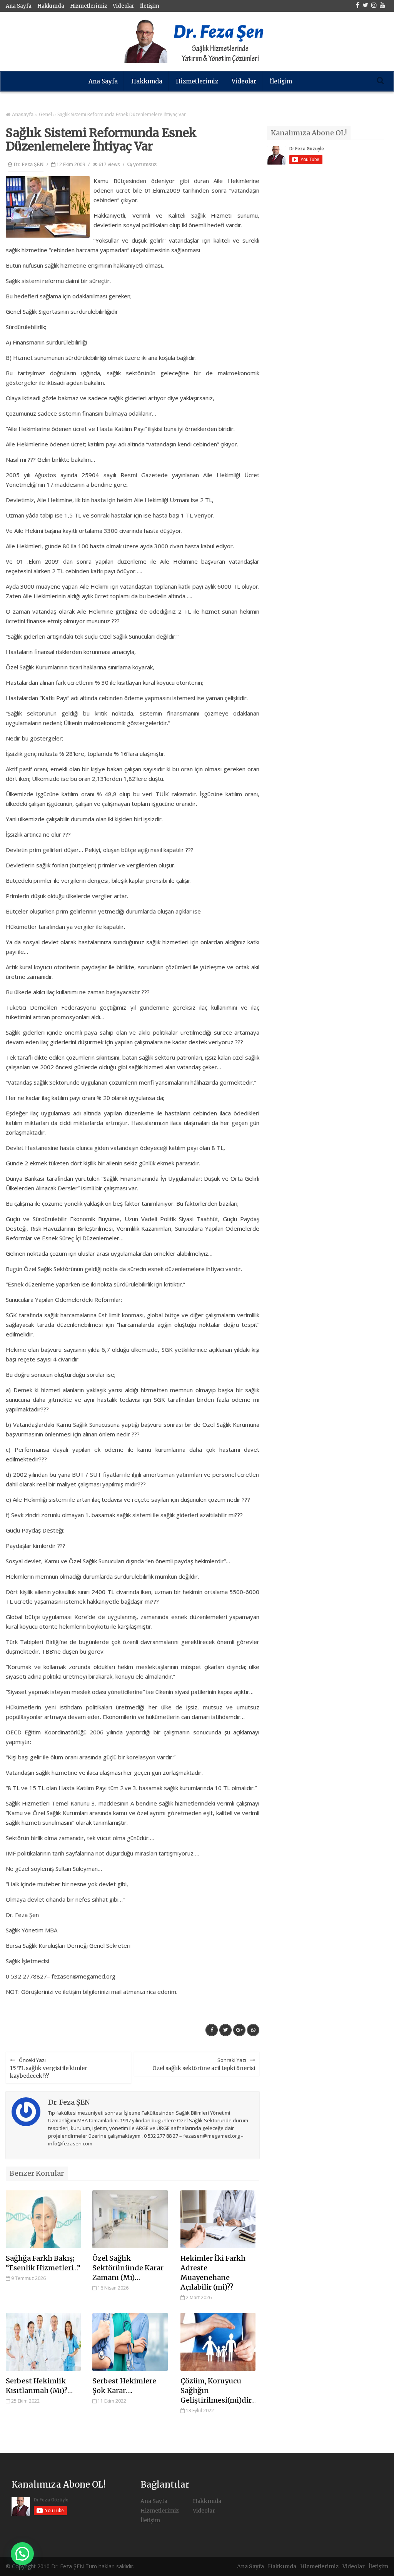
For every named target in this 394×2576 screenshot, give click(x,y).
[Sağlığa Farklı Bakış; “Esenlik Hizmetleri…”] (43, 2219)
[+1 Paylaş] (239, 2030)
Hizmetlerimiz (88, 6)
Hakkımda (51, 6)
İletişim (150, 6)
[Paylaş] (212, 2030)
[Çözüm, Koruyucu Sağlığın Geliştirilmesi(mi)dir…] (218, 2342)
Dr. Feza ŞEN (28, 164)
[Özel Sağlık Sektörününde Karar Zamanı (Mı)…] (130, 2219)
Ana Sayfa (19, 6)
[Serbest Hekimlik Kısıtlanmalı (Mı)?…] (43, 2342)
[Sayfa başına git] (380, 2566)
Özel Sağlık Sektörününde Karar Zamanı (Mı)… (128, 2268)
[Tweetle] (225, 2030)
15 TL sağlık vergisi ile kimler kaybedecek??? (49, 2068)
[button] (22, 2554)
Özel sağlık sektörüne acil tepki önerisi (204, 2064)
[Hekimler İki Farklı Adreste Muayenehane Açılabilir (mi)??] (218, 2219)
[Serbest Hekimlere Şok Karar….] (130, 2342)
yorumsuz (144, 164)
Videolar (124, 6)
